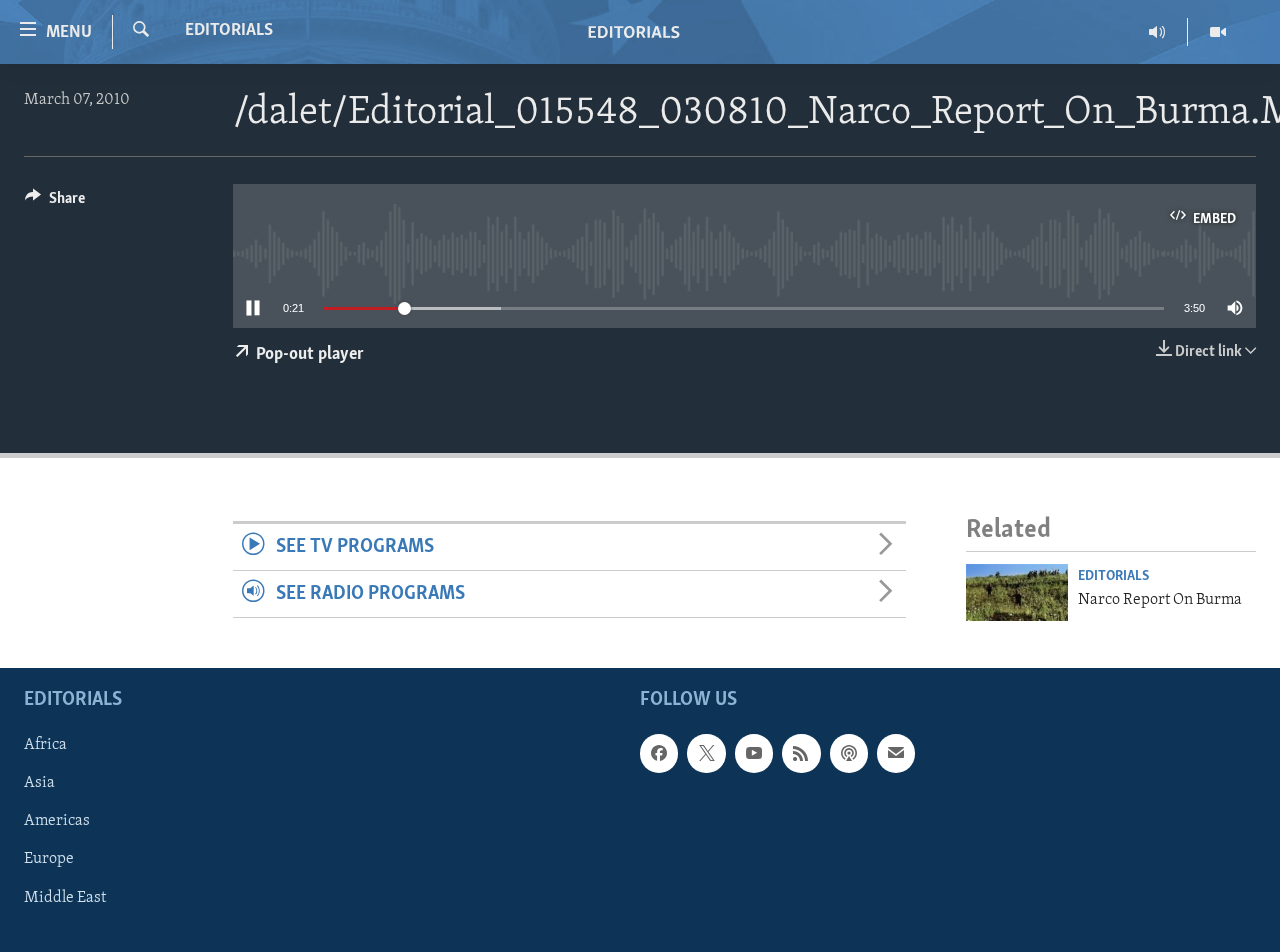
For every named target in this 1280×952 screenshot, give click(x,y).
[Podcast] (849, 753)
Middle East (65, 897)
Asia (39, 783)
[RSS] (801, 753)
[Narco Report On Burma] (1017, 592)
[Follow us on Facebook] (659, 753)
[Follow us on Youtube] (754, 753)
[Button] (55, 203)
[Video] (1218, 32)
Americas (57, 821)
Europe (49, 859)
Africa (45, 745)
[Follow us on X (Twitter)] (706, 753)
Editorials (229, 31)
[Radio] (1157, 32)
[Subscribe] (896, 753)
